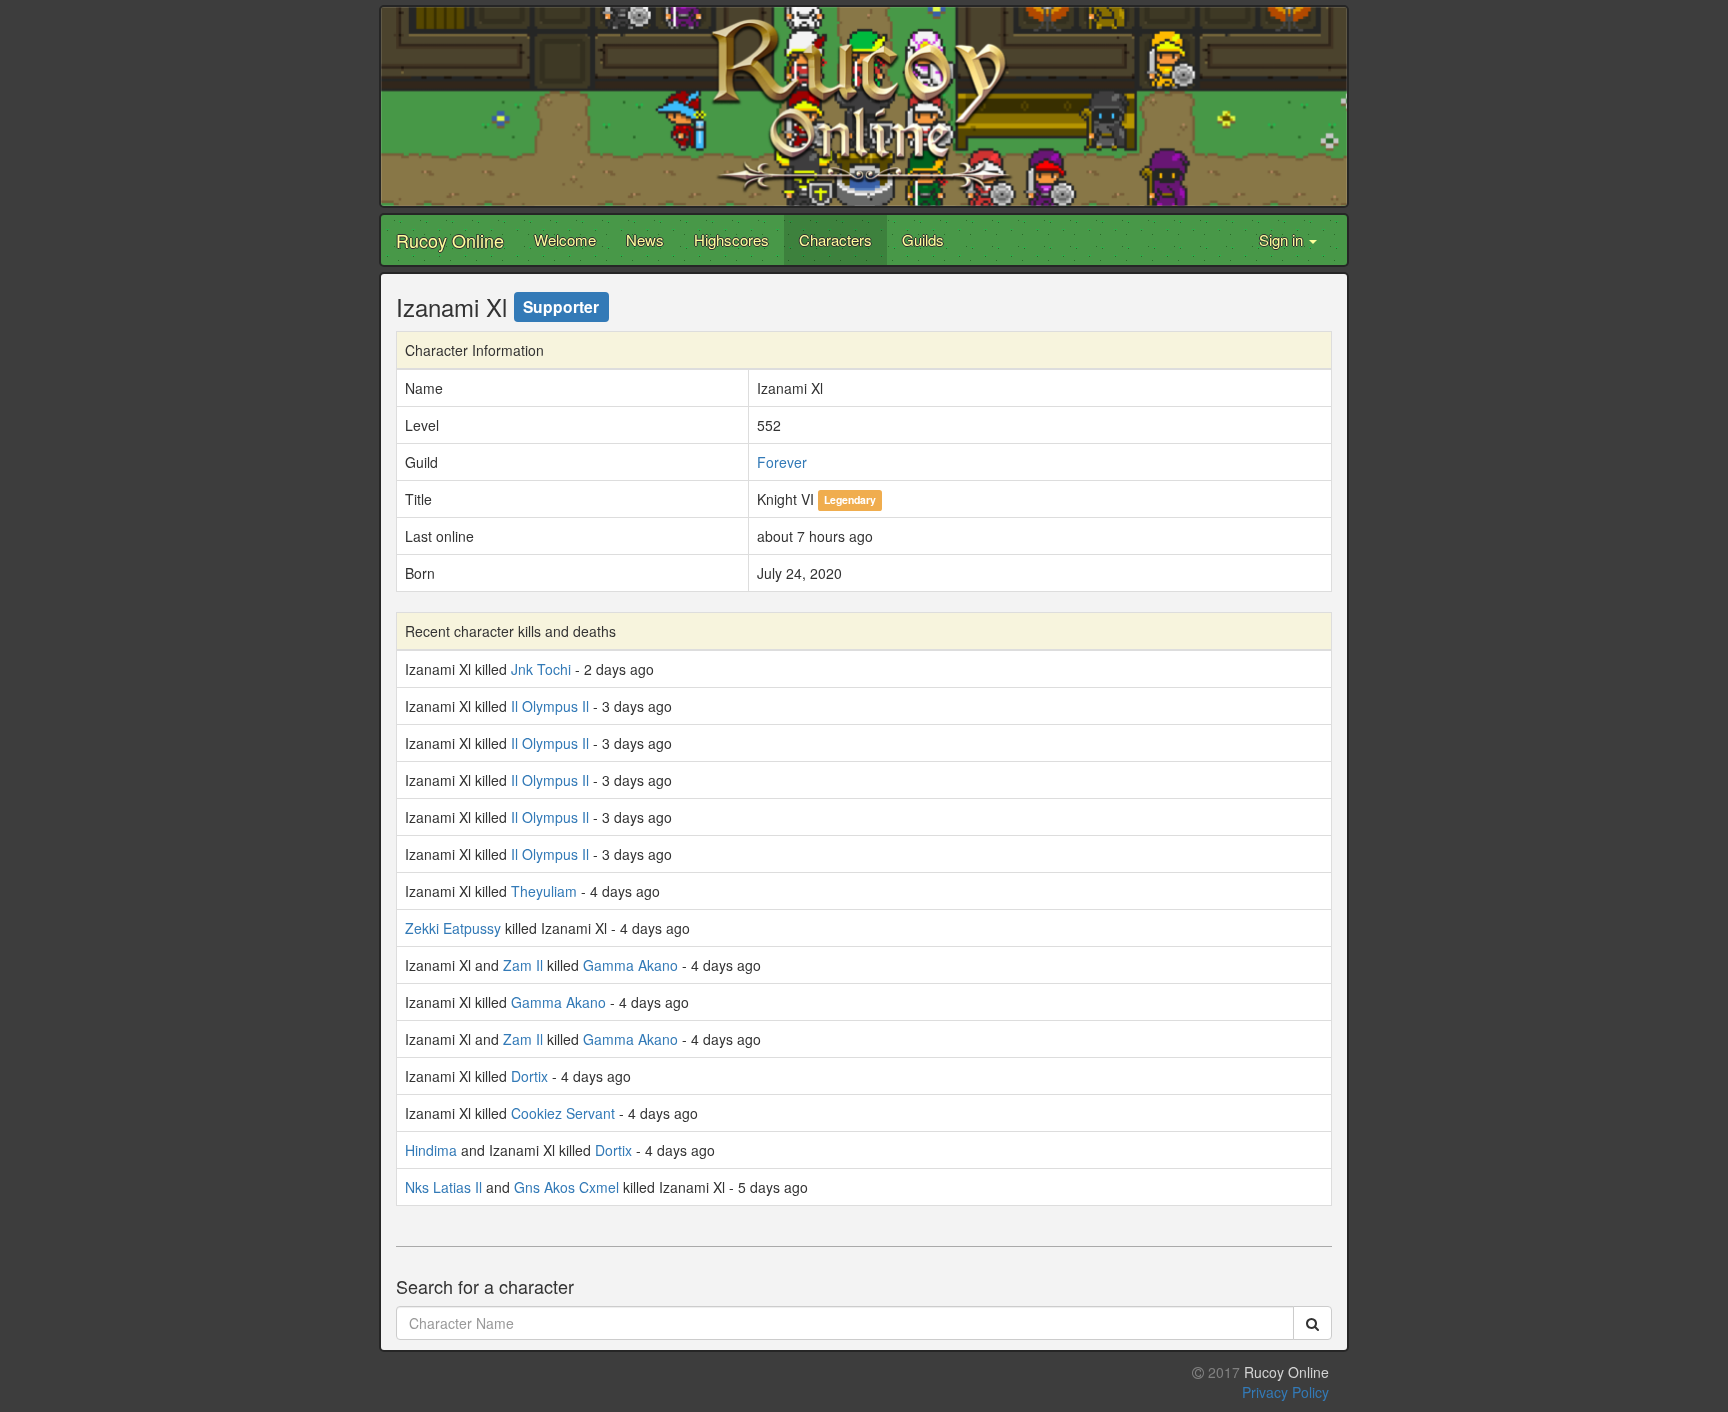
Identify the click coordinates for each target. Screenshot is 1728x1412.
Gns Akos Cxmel (566, 1187)
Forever (782, 462)
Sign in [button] (1283, 239)
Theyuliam (544, 891)
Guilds (923, 239)
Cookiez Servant (563, 1113)
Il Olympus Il (550, 706)
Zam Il (523, 965)
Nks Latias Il (443, 1187)
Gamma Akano (630, 965)
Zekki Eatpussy (453, 928)
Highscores (731, 239)
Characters (835, 239)
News (645, 239)
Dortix (529, 1076)
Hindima (431, 1150)
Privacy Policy (1285, 1392)
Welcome (565, 239)
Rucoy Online (450, 240)
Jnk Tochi (541, 669)
